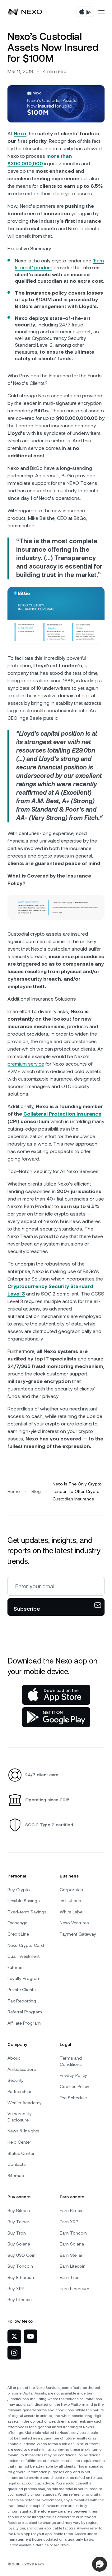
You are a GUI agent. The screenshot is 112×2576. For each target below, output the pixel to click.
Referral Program (25, 2012)
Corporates (71, 1890)
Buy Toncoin (20, 2266)
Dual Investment (23, 1956)
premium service (26, 1064)
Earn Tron (70, 2277)
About (14, 2058)
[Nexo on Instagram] (14, 2353)
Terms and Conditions (71, 2061)
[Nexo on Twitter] (14, 2336)
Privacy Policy (73, 2075)
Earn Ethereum (75, 2289)
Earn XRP (69, 2222)
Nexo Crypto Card (26, 1945)
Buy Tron (17, 2233)
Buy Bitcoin (19, 2210)
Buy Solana (19, 2244)
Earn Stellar (71, 2255)
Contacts (16, 2164)
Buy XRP (16, 2289)
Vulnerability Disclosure (20, 2117)
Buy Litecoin (20, 2300)
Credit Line (18, 1934)
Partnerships (20, 2091)
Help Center (19, 2142)
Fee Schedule (73, 2098)
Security (16, 2080)
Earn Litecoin (73, 2266)
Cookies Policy (75, 2086)
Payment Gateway (78, 1934)
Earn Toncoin (73, 2233)
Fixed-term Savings (27, 1912)
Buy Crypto (19, 1890)
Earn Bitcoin (72, 2210)
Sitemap (16, 2176)
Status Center (21, 2153)
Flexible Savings (23, 1901)
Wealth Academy (25, 2103)
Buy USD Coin (21, 2255)
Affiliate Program (24, 2023)
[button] (100, 2564)
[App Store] (56, 1695)
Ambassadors (22, 2069)
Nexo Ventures (74, 1923)
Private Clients (21, 1990)
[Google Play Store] (56, 1717)
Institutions (70, 1901)
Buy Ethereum (21, 2277)
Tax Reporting (22, 2001)
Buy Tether (18, 2222)
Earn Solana (72, 2244)
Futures (15, 1967)
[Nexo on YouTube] (30, 2336)
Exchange (17, 1923)
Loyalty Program (24, 1978)
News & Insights (23, 2131)
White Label (72, 1912)
